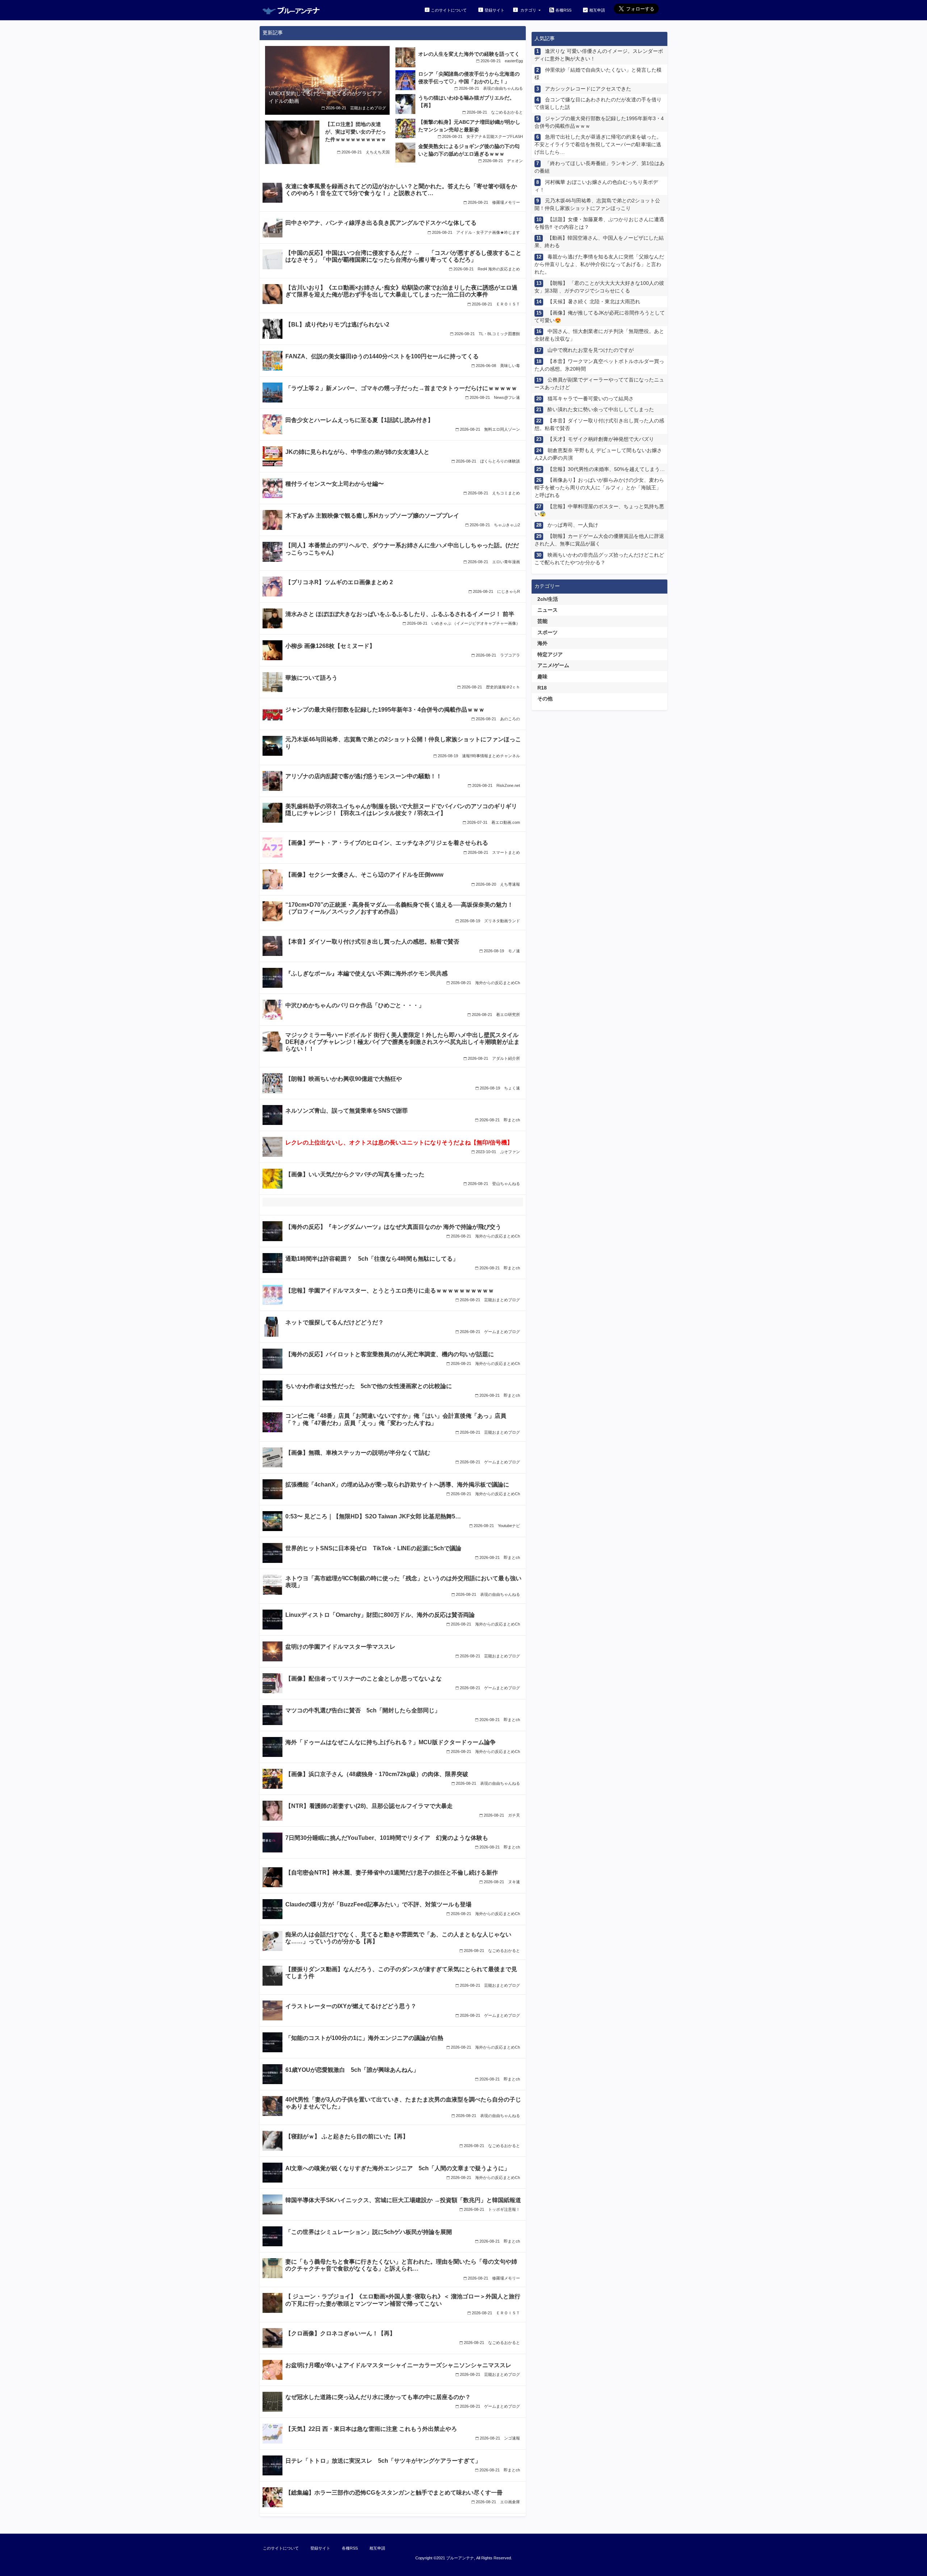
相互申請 (597, 10)
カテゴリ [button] (528, 10)
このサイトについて (449, 10)
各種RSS (563, 10)
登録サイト (494, 10)
